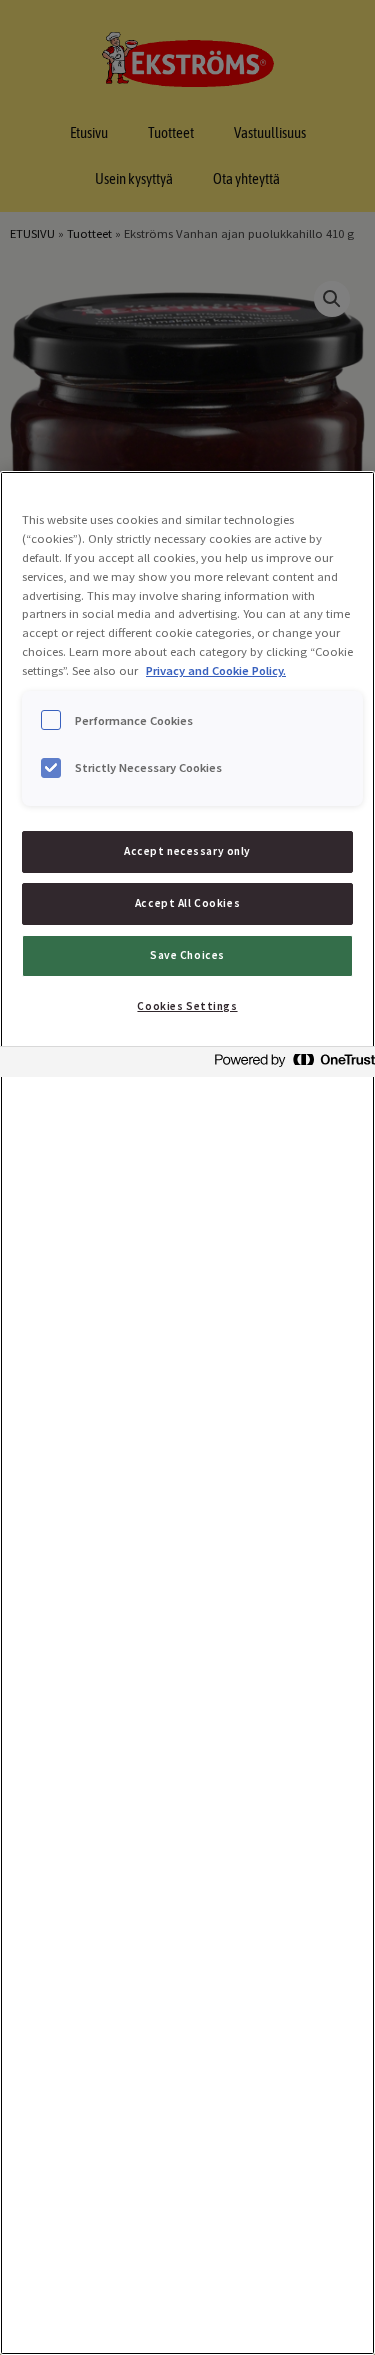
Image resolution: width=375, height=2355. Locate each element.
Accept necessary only (187, 851)
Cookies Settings (187, 1006)
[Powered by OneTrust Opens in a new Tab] (289, 1064)
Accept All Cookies (187, 903)
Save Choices (187, 955)
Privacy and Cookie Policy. (216, 670)
